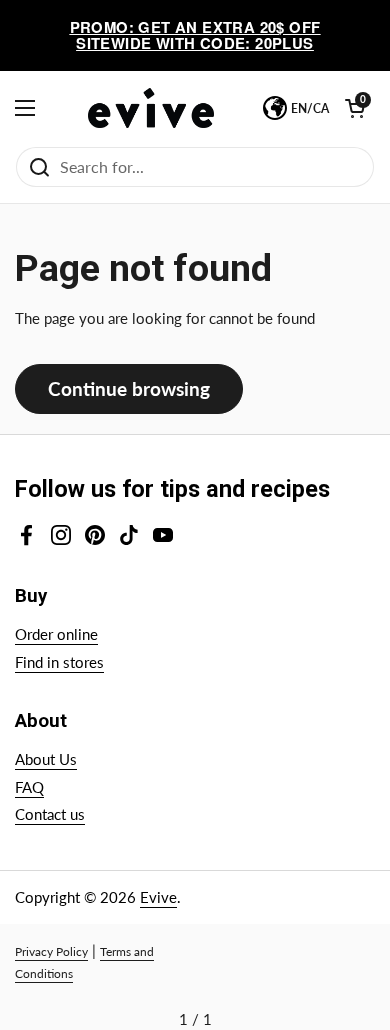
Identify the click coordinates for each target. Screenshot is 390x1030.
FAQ (29, 787)
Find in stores (59, 662)
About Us (46, 759)
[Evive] (151, 108)
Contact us (50, 814)
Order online (56, 634)
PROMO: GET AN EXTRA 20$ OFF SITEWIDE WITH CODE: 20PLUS (195, 35)
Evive (158, 897)
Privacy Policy (51, 951)
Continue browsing (129, 388)
